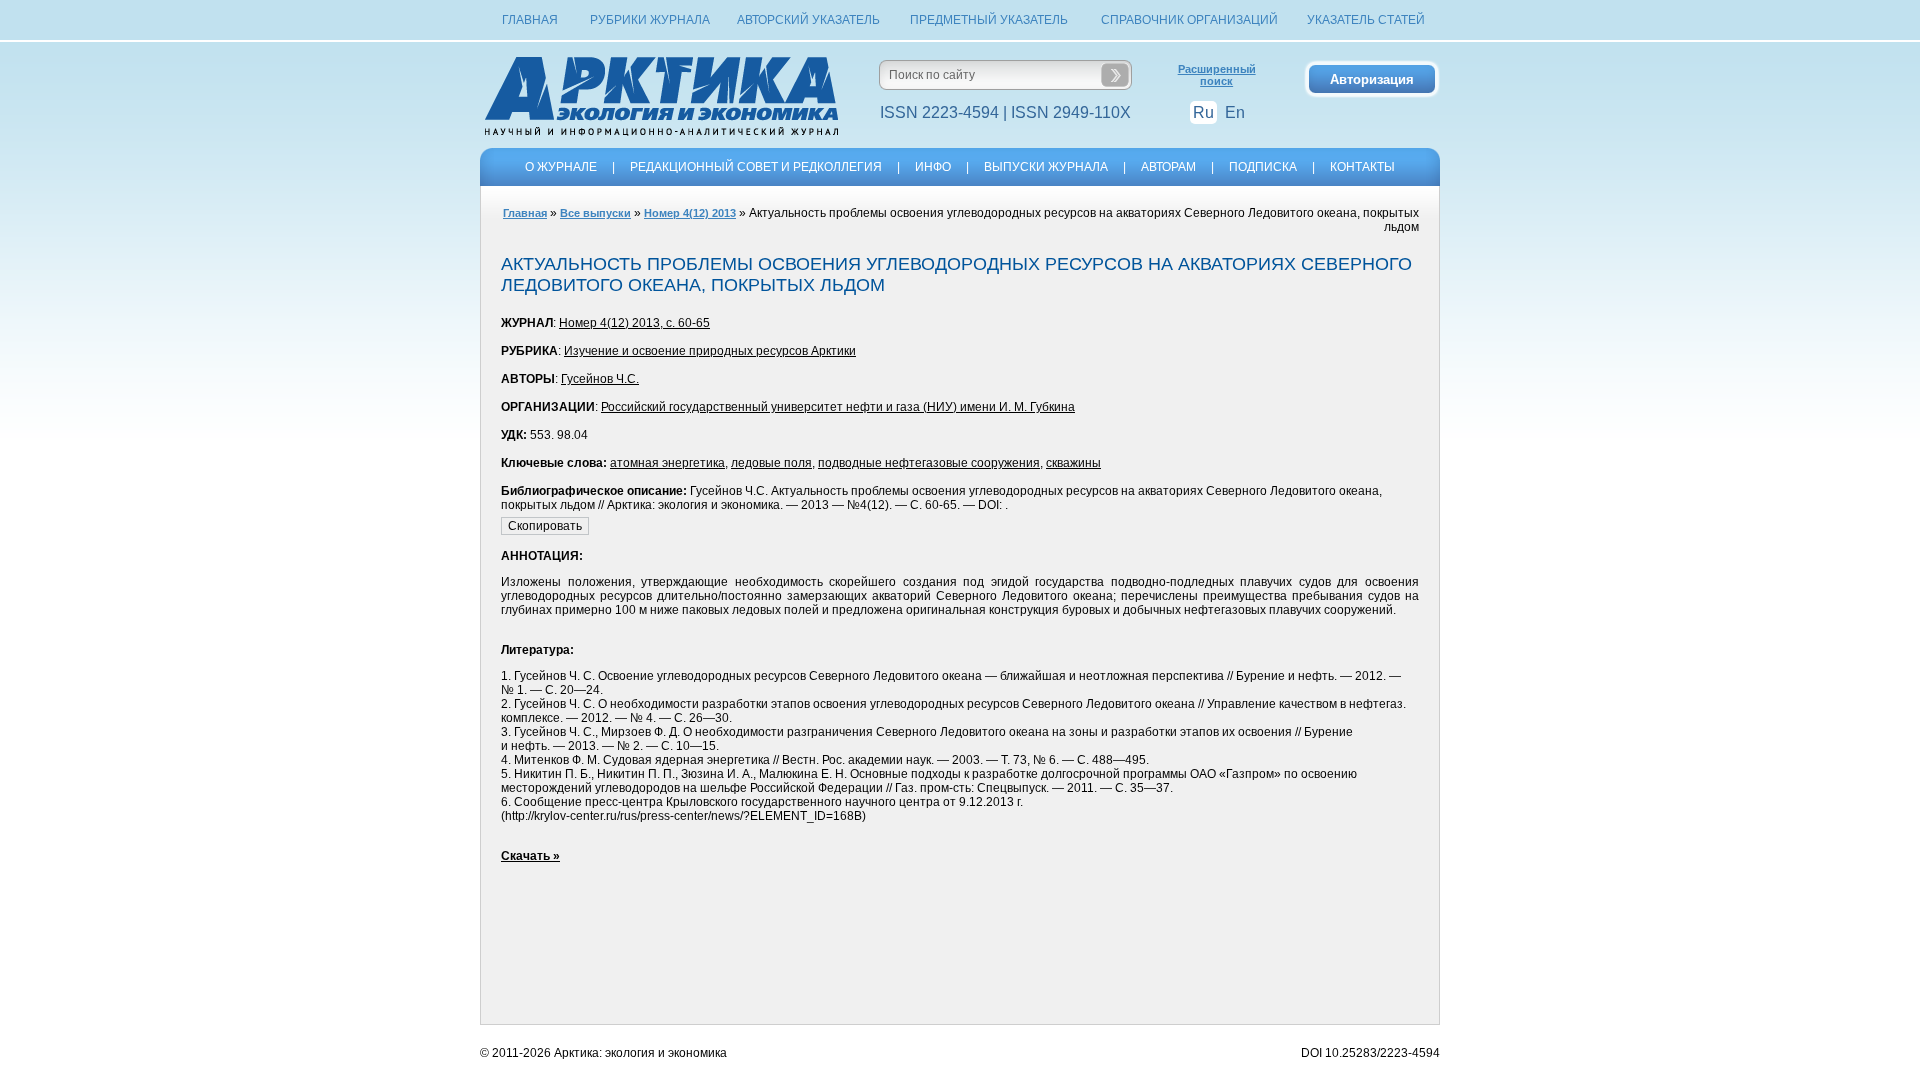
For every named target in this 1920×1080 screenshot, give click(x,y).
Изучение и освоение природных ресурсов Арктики (710, 351)
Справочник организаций (1189, 20)
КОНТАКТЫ (1362, 167)
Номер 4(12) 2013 (690, 213)
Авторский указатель (808, 20)
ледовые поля (771, 463)
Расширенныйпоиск (1217, 75)
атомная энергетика (667, 463)
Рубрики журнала (650, 20)
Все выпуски (595, 213)
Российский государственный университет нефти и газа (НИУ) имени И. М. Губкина (838, 407)
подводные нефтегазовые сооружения (929, 463)
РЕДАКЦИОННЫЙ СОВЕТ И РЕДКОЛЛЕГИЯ (756, 167)
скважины (1073, 463)
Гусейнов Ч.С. (600, 379)
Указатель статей (1366, 20)
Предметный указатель (989, 20)
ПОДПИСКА (1263, 167)
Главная (530, 20)
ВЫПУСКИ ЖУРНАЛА (1046, 167)
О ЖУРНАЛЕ (561, 167)
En (1235, 112)
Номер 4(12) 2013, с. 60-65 (634, 323)
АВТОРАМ (1168, 167)
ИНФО (933, 167)
